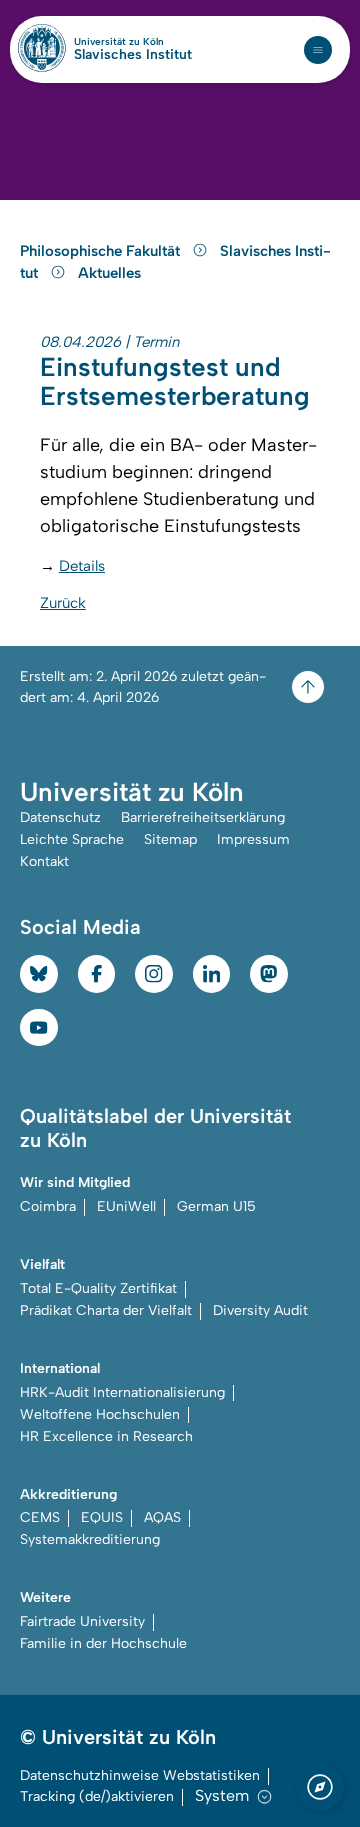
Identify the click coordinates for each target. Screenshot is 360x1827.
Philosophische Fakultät (102, 251)
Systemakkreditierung (90, 1539)
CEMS (40, 1517)
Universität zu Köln (133, 42)
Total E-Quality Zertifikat (98, 1288)
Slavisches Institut (133, 55)
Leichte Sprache (72, 839)
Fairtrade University (82, 1621)
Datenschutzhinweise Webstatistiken (140, 1775)
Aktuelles (109, 273)
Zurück (63, 603)
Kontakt (44, 861)
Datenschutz (60, 817)
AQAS (162, 1517)
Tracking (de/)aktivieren (97, 1796)
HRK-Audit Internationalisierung (122, 1392)
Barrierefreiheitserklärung (203, 817)
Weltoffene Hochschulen (100, 1414)
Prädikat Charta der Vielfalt (106, 1310)
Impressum (253, 839)
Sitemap (170, 839)
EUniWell (126, 1206)
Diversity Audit (260, 1310)
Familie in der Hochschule (103, 1643)
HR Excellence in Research (106, 1436)
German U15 (216, 1206)
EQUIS (102, 1517)
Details (82, 566)
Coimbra (48, 1206)
